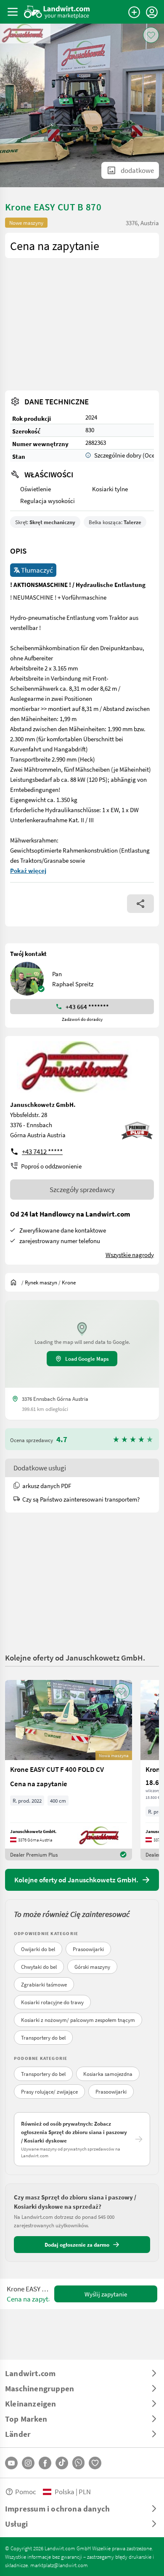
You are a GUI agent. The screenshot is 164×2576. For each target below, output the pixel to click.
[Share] (140, 904)
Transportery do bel (43, 2038)
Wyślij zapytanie (106, 2294)
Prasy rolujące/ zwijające (49, 2091)
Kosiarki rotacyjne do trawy (52, 2002)
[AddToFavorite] (151, 35)
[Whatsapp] (78, 2463)
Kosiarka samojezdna (108, 2074)
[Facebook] (45, 2463)
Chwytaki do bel (39, 1967)
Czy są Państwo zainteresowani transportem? (81, 1499)
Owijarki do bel (38, 1949)
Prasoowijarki (88, 1949)
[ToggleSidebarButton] (13, 12)
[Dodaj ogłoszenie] (134, 12)
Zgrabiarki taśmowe (44, 1984)
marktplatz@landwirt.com (59, 2565)
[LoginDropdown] (152, 12)
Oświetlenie (36, 489)
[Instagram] (28, 2463)
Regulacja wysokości (48, 501)
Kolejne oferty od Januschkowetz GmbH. (75, 1657)
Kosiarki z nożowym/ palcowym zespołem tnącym (78, 2020)
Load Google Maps (87, 1359)
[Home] (57, 12)
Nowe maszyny (26, 223)
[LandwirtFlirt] (95, 2463)
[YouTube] (11, 2463)
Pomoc (26, 2491)
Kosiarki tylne (110, 489)
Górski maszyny (92, 1967)
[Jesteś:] (16, 1282)
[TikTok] (62, 2463)
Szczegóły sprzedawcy (82, 1189)
